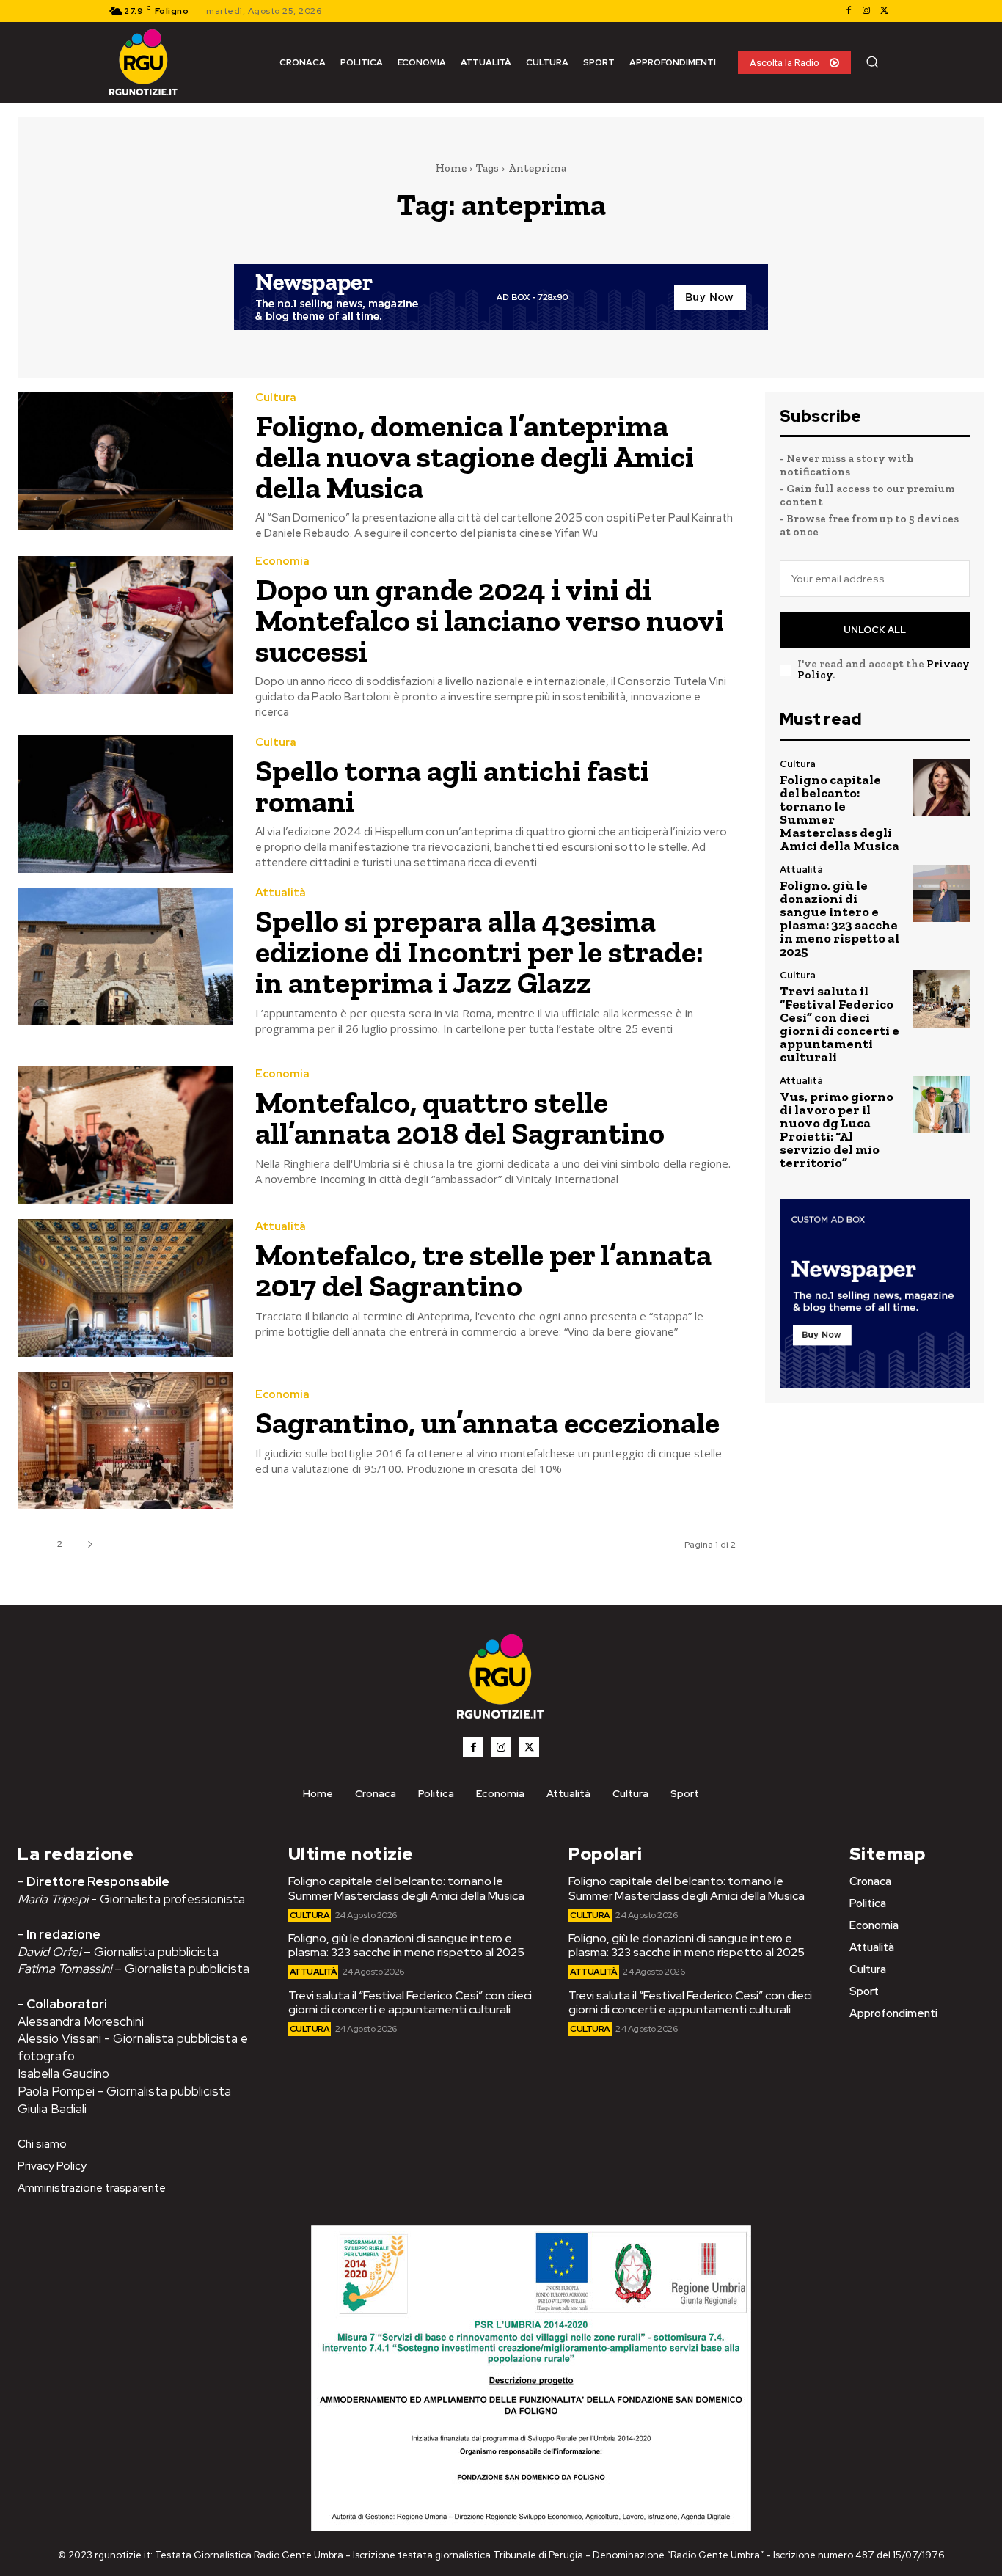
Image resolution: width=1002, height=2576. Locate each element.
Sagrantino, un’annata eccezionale (487, 1423)
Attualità (281, 893)
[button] (872, 62)
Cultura (276, 398)
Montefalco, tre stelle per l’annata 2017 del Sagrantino (483, 1270)
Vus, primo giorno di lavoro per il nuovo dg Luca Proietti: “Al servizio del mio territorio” (837, 1130)
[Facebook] (849, 11)
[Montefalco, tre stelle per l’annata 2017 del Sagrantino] (125, 1288)
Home (451, 168)
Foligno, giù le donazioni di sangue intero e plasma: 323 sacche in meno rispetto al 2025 (840, 918)
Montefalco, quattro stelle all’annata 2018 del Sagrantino (460, 1117)
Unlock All (875, 630)
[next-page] (90, 1544)
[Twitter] (884, 11)
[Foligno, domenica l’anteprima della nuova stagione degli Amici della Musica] (125, 461)
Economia (282, 561)
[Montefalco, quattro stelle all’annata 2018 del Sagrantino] (125, 1135)
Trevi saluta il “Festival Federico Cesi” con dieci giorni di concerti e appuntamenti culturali (840, 1024)
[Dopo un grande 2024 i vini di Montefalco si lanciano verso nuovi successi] (125, 625)
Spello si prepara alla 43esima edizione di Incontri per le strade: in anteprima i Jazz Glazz (479, 952)
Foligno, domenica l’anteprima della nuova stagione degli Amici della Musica (475, 457)
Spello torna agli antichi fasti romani (452, 786)
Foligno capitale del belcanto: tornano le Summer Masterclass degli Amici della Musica (840, 813)
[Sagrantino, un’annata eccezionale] (125, 1441)
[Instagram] (866, 11)
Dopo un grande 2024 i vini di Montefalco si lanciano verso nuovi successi (490, 620)
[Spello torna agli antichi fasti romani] (125, 804)
